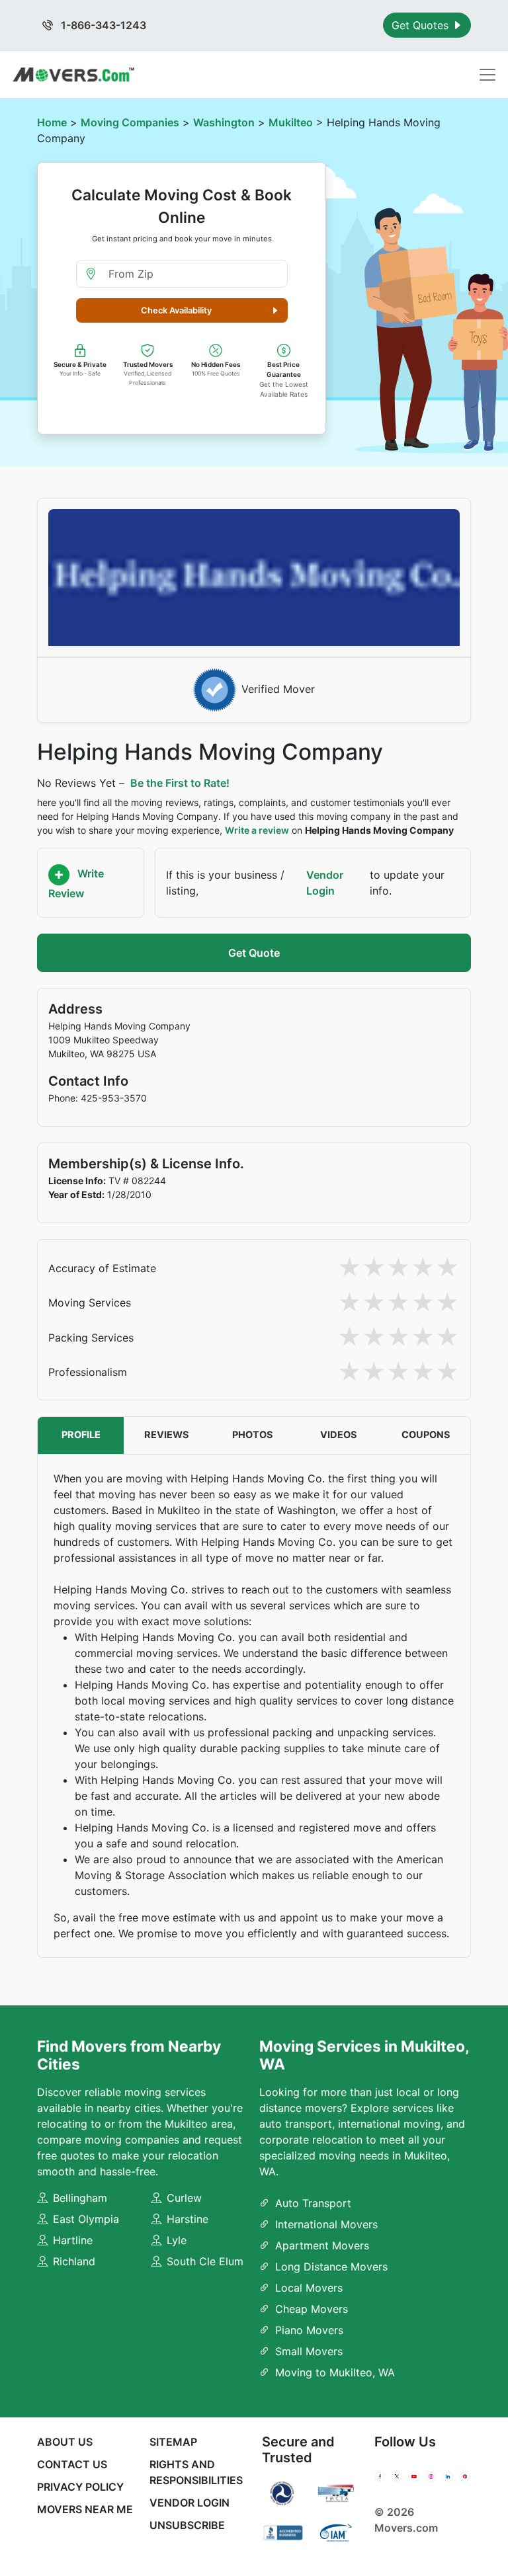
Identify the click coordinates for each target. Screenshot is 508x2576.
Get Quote (254, 953)
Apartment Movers (322, 2245)
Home (52, 122)
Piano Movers (309, 2330)
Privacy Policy (80, 2487)
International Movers (326, 2224)
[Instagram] (431, 2477)
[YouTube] (414, 2477)
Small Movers (309, 2351)
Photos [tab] (253, 1435)
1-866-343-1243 (102, 25)
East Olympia (86, 2219)
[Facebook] (380, 2477)
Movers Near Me (85, 2509)
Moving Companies (130, 122)
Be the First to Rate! (180, 783)
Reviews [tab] (167, 1435)
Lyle (177, 2240)
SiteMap (173, 2442)
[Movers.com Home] (73, 74)
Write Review (76, 884)
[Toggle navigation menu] (487, 75)
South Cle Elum (205, 2261)
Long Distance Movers (331, 2267)
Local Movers (309, 2288)
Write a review (257, 830)
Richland (74, 2261)
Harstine (188, 2219)
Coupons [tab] (426, 1435)
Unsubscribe (187, 2525)
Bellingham (80, 2198)
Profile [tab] (81, 1435)
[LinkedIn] (448, 2477)
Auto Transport (313, 2203)
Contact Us (72, 2464)
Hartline (73, 2240)
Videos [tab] (339, 1435)
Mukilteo (291, 122)
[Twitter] (397, 2477)
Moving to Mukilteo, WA (335, 2372)
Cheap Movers (312, 2309)
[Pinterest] (465, 2477)
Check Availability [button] (176, 310)
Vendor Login (325, 883)
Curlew (184, 2198)
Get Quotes (422, 25)
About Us (65, 2442)
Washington (224, 122)
